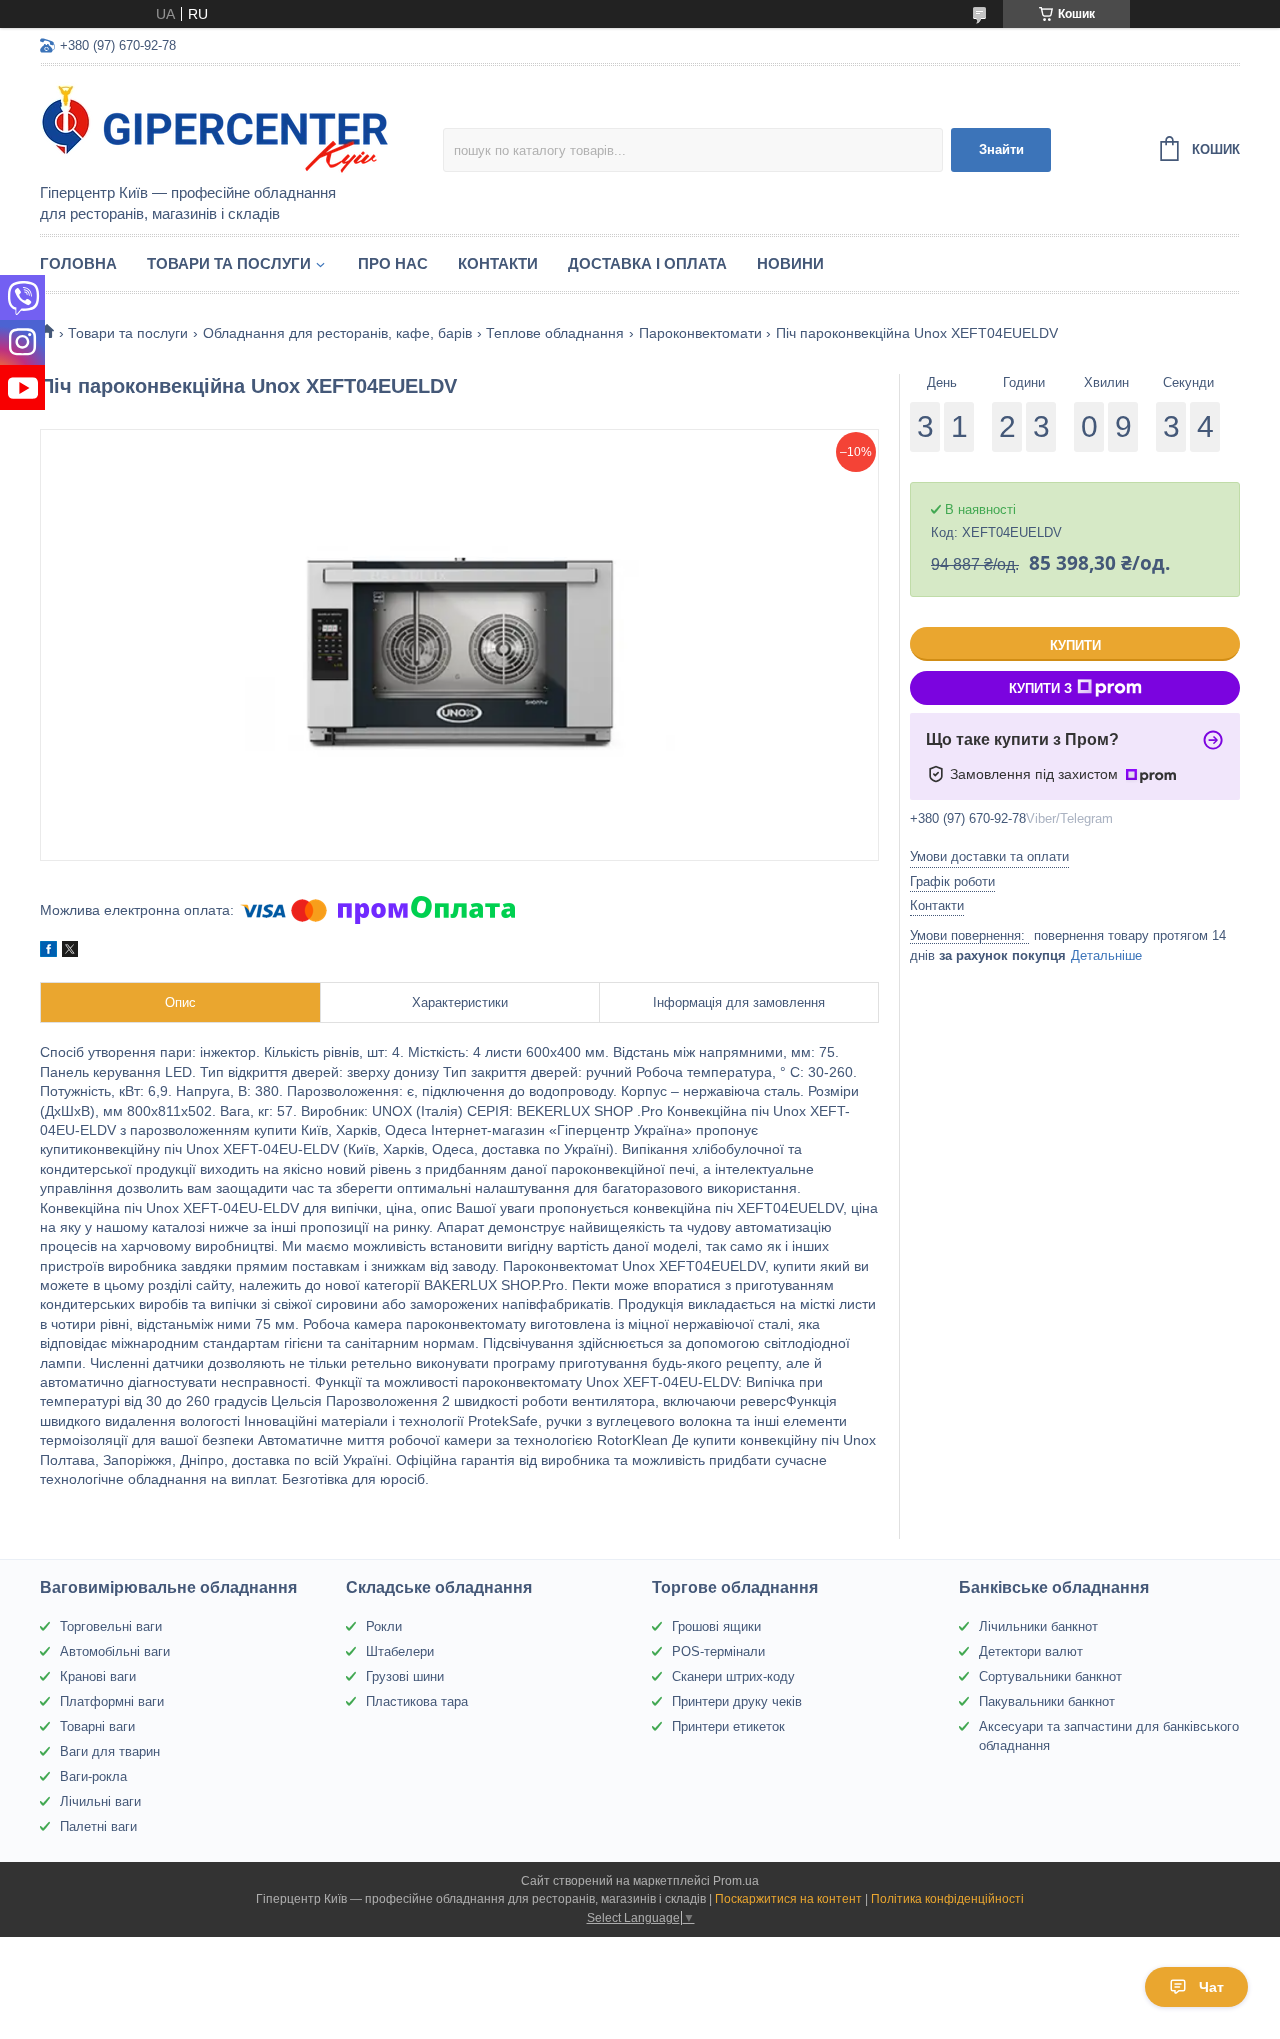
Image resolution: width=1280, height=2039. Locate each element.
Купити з (1040, 688)
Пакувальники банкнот (1047, 1701)
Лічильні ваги (100, 1801)
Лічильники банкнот (1038, 1626)
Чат (1211, 1987)
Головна (78, 263)
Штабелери (400, 1651)
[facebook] (48, 952)
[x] (70, 952)
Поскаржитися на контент (788, 1899)
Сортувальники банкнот (1050, 1676)
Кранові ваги (98, 1676)
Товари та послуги (229, 263)
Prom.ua (736, 1881)
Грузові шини (405, 1676)
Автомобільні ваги (115, 1651)
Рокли (384, 1626)
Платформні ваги (112, 1701)
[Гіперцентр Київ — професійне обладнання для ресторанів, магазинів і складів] (215, 126)
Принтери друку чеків (737, 1701)
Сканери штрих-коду (733, 1676)
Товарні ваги (97, 1726)
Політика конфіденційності (947, 1899)
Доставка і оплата (647, 263)
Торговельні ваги (111, 1626)
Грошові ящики (716, 1626)
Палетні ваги (98, 1826)
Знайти (1001, 149)
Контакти (498, 263)
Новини (790, 263)
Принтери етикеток (728, 1726)
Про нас (393, 263)
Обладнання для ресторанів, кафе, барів (337, 333)
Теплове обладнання (555, 333)
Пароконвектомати (700, 333)
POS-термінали (718, 1651)
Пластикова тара (417, 1701)
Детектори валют (1031, 1651)
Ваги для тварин (110, 1751)
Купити (1075, 645)
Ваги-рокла (93, 1776)
